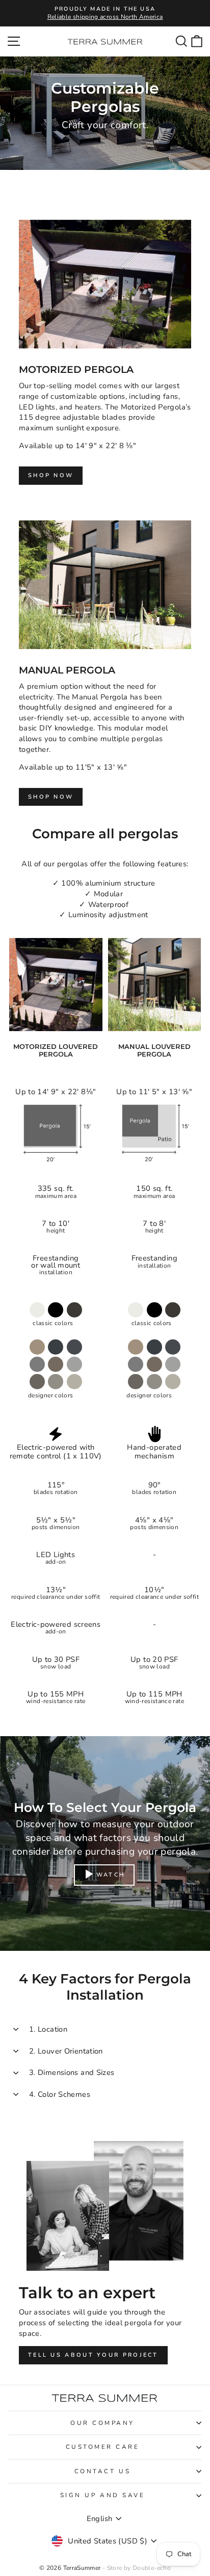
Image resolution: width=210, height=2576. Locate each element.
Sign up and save (103, 2495)
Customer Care (103, 2447)
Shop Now (51, 475)
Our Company (102, 2423)
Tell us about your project (93, 2355)
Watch (111, 1875)
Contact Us (102, 2471)
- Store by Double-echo (137, 2568)
